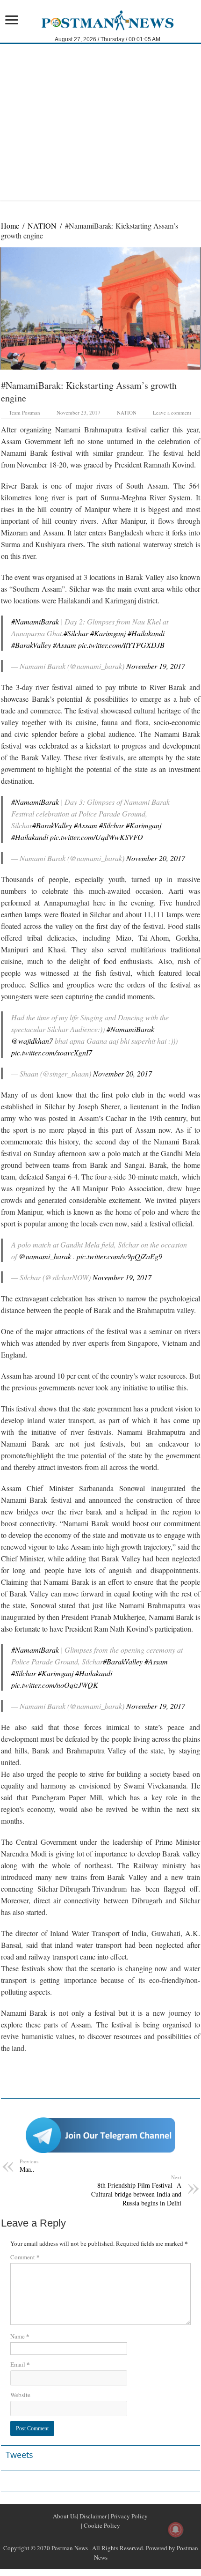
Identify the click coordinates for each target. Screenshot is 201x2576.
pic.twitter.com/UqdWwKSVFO (97, 837)
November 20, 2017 (156, 858)
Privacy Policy (129, 2516)
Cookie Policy (101, 2525)
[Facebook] (89, 2537)
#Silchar (76, 633)
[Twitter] (100, 2537)
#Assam (65, 645)
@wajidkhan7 (32, 1041)
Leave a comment (172, 412)
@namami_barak (45, 1256)
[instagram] (123, 2537)
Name (20, 2336)
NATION (42, 226)
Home (10, 226)
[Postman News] (101, 19)
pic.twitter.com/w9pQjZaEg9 (119, 1256)
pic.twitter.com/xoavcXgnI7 (52, 1052)
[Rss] (78, 2537)
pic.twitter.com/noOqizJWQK (55, 1685)
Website (20, 2395)
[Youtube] (112, 2537)
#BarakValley (31, 645)
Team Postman (25, 412)
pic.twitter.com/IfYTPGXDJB (121, 645)
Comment (25, 2257)
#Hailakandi (146, 633)
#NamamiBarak (35, 621)
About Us (65, 2516)
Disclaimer (92, 2516)
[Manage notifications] (176, 2530)
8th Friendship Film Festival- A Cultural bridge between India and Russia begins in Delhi (136, 2190)
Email (20, 2364)
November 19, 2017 (156, 666)
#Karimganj (108, 633)
